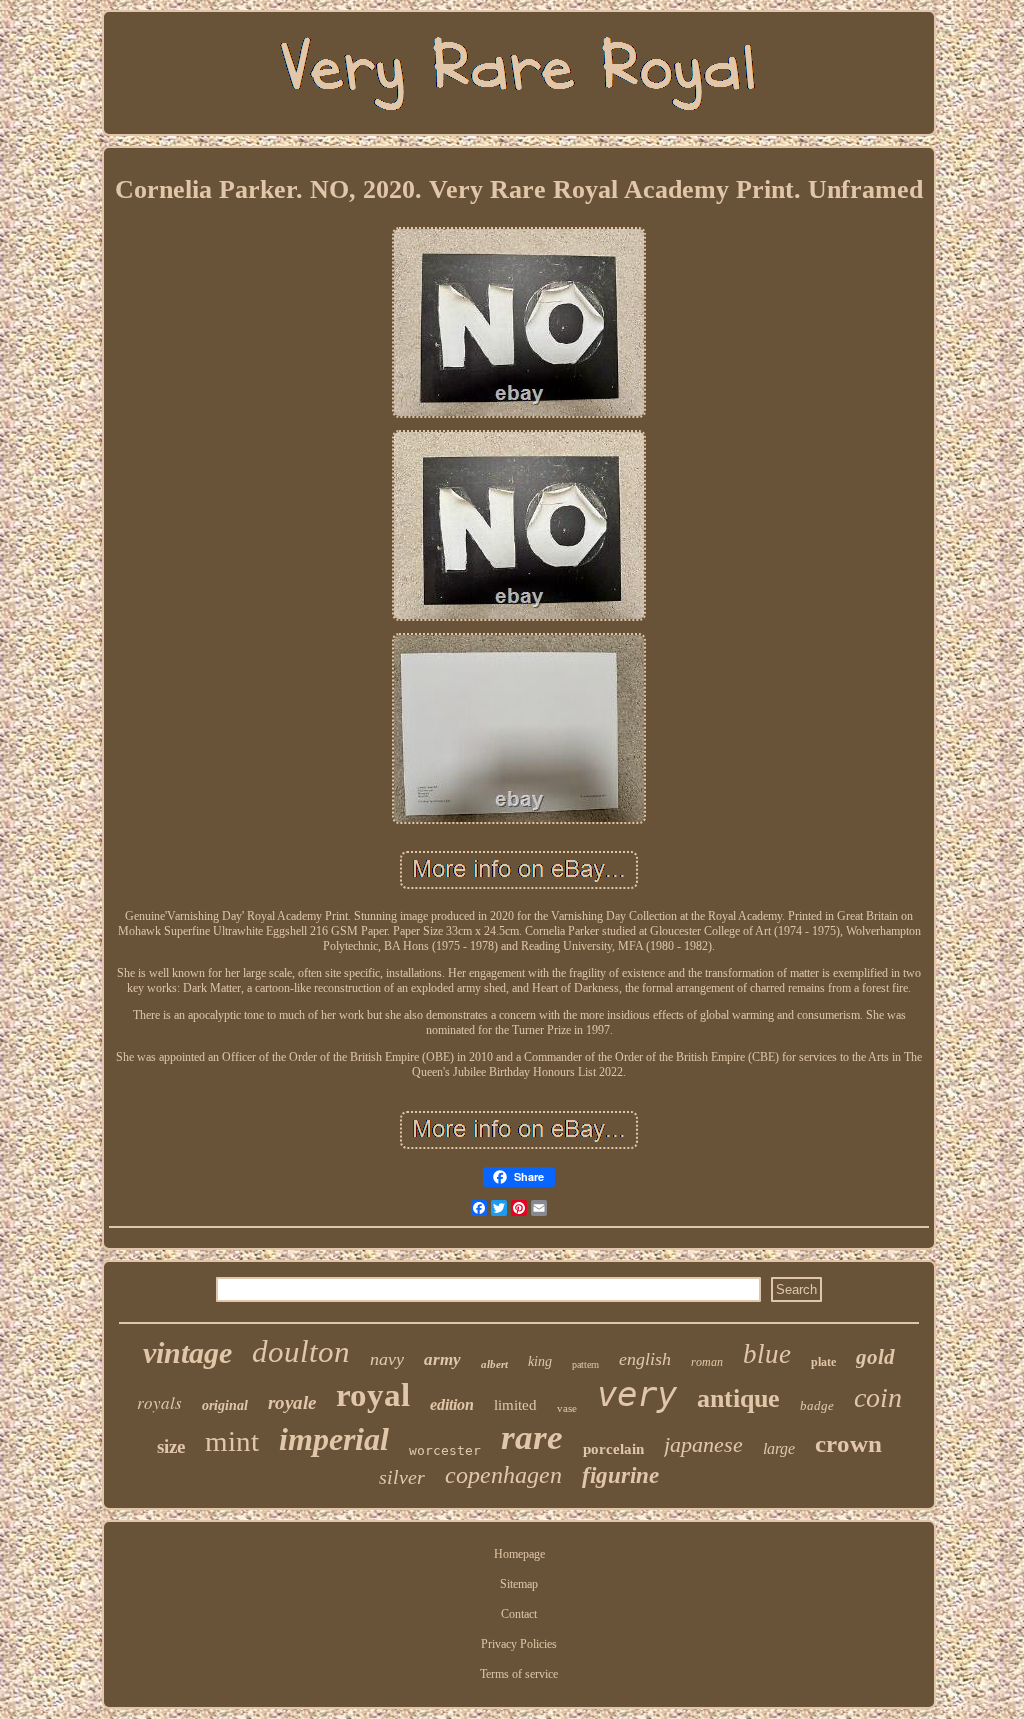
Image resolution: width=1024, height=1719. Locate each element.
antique (738, 1398)
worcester (445, 1450)
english (645, 1359)
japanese (703, 1444)
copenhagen (503, 1475)
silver (402, 1477)
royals (159, 1402)
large (779, 1448)
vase (567, 1408)
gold (875, 1357)
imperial (334, 1439)
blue (767, 1354)
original (225, 1405)
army (442, 1359)
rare (532, 1437)
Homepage (519, 1554)
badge (817, 1405)
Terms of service (519, 1674)
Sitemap (519, 1584)
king (540, 1361)
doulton (301, 1351)
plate (823, 1362)
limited (515, 1405)
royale (292, 1402)
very (637, 1394)
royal (373, 1395)
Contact (519, 1614)
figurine (620, 1475)
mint (232, 1441)
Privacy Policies (519, 1644)
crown (848, 1443)
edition (452, 1404)
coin (878, 1397)
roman (707, 1362)
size (171, 1446)
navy (387, 1359)
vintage (187, 1352)
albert (494, 1364)
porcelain (613, 1449)
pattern (585, 1364)
